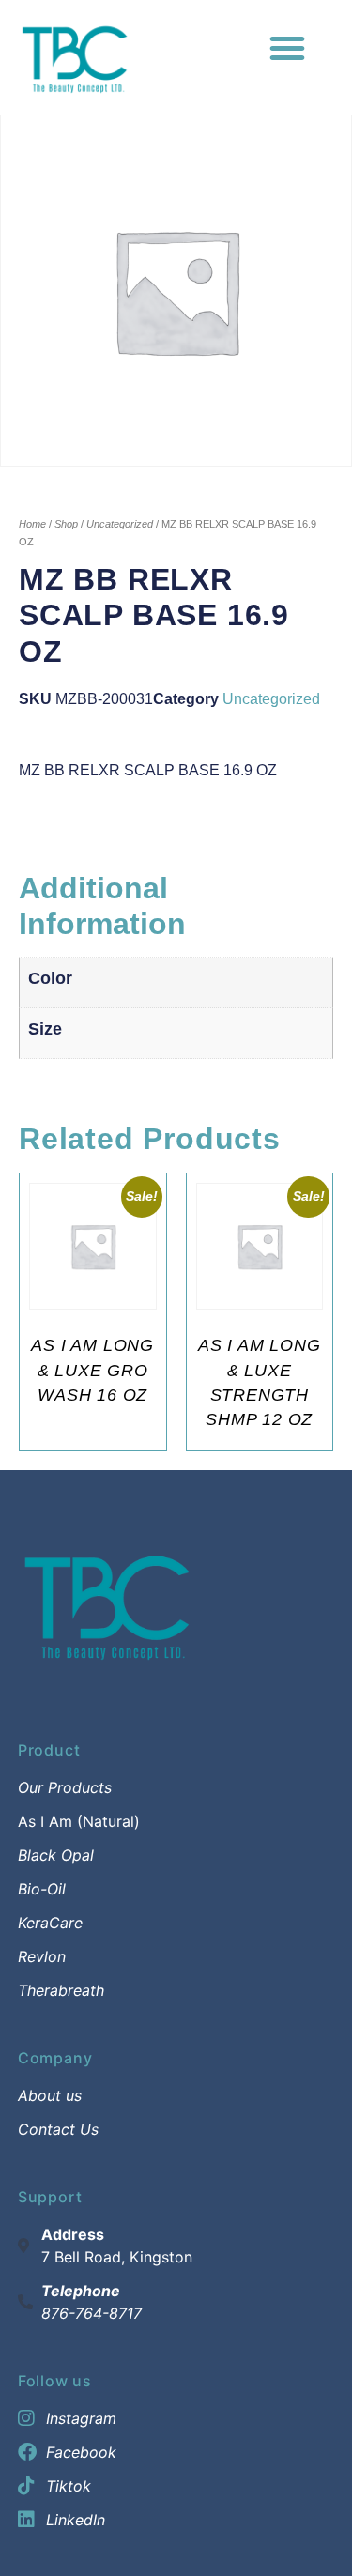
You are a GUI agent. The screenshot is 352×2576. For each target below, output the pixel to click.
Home (32, 524)
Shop (66, 524)
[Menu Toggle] (287, 48)
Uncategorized (120, 524)
